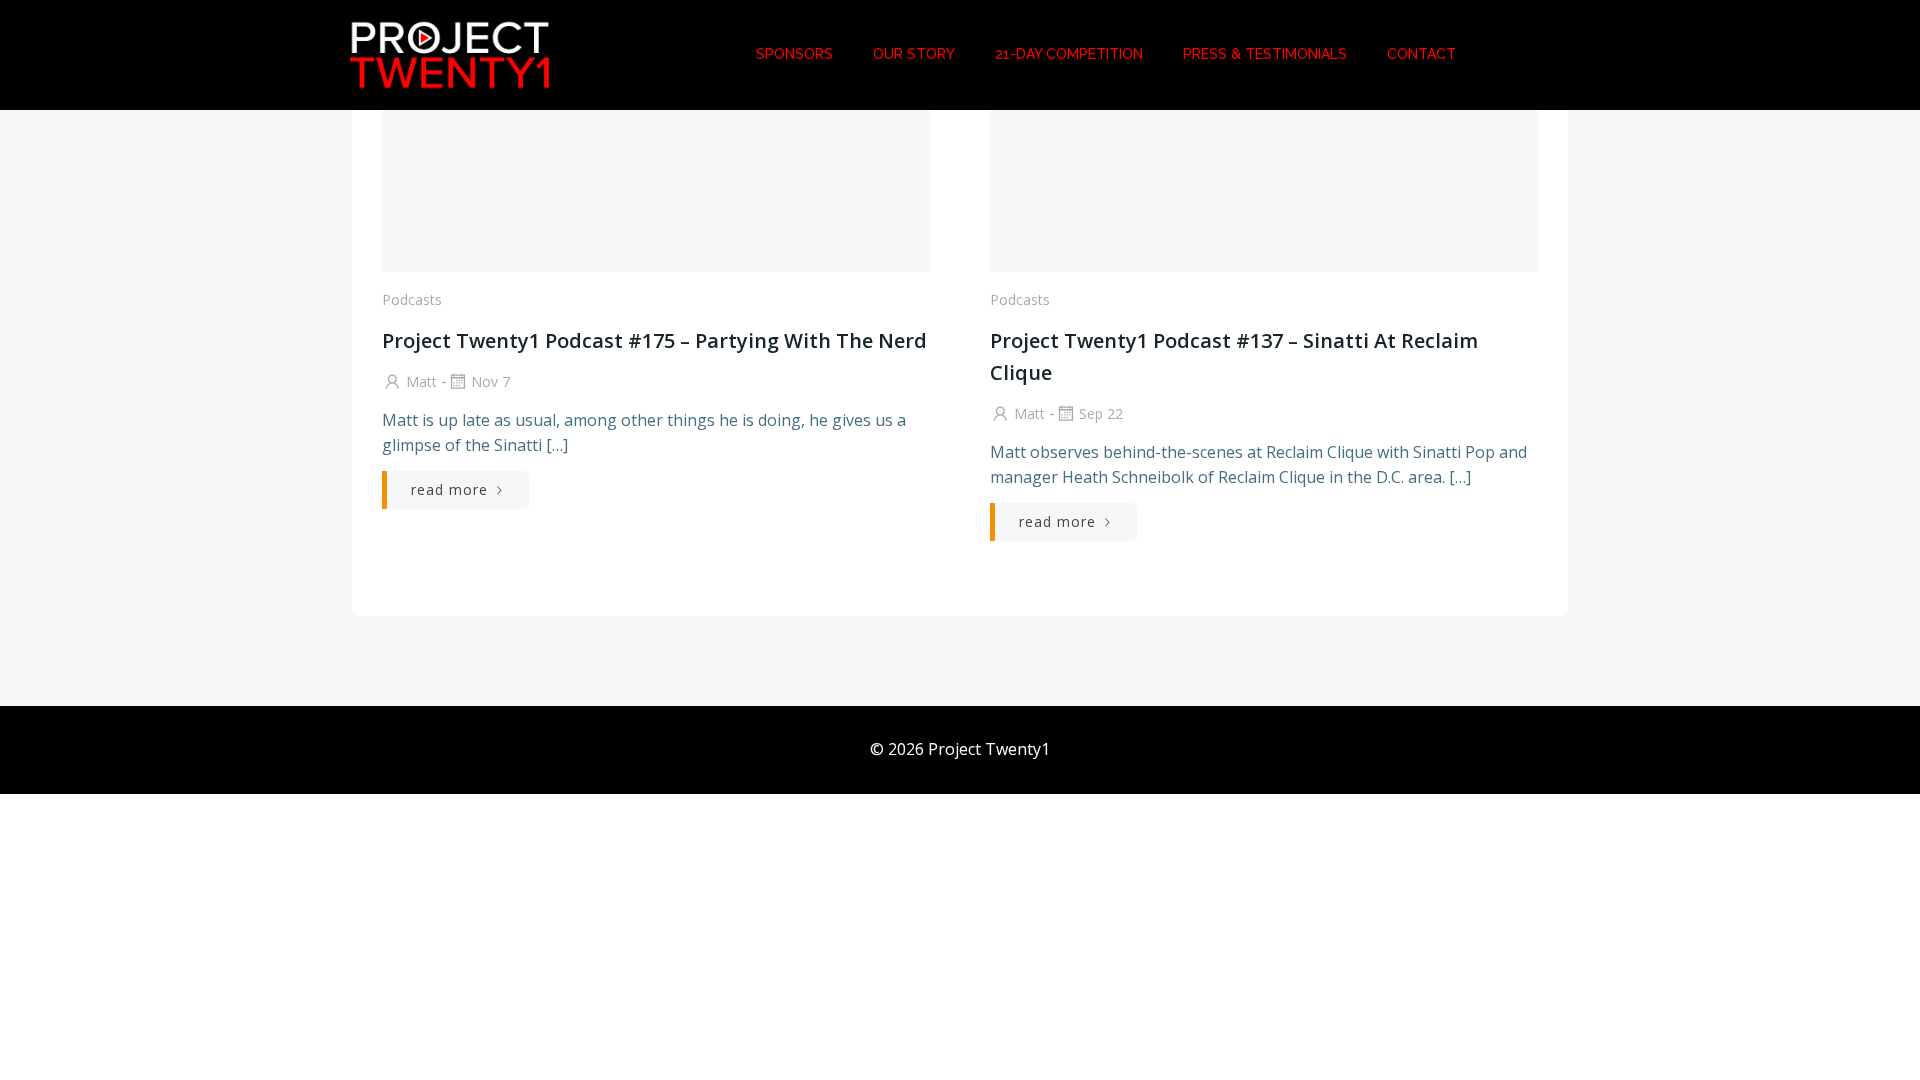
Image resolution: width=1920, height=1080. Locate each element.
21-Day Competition (1069, 54)
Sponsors (794, 54)
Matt (421, 381)
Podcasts (412, 299)
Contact (1421, 54)
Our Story (914, 54)
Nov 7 (490, 381)
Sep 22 (1101, 413)
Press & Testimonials (1265, 54)
